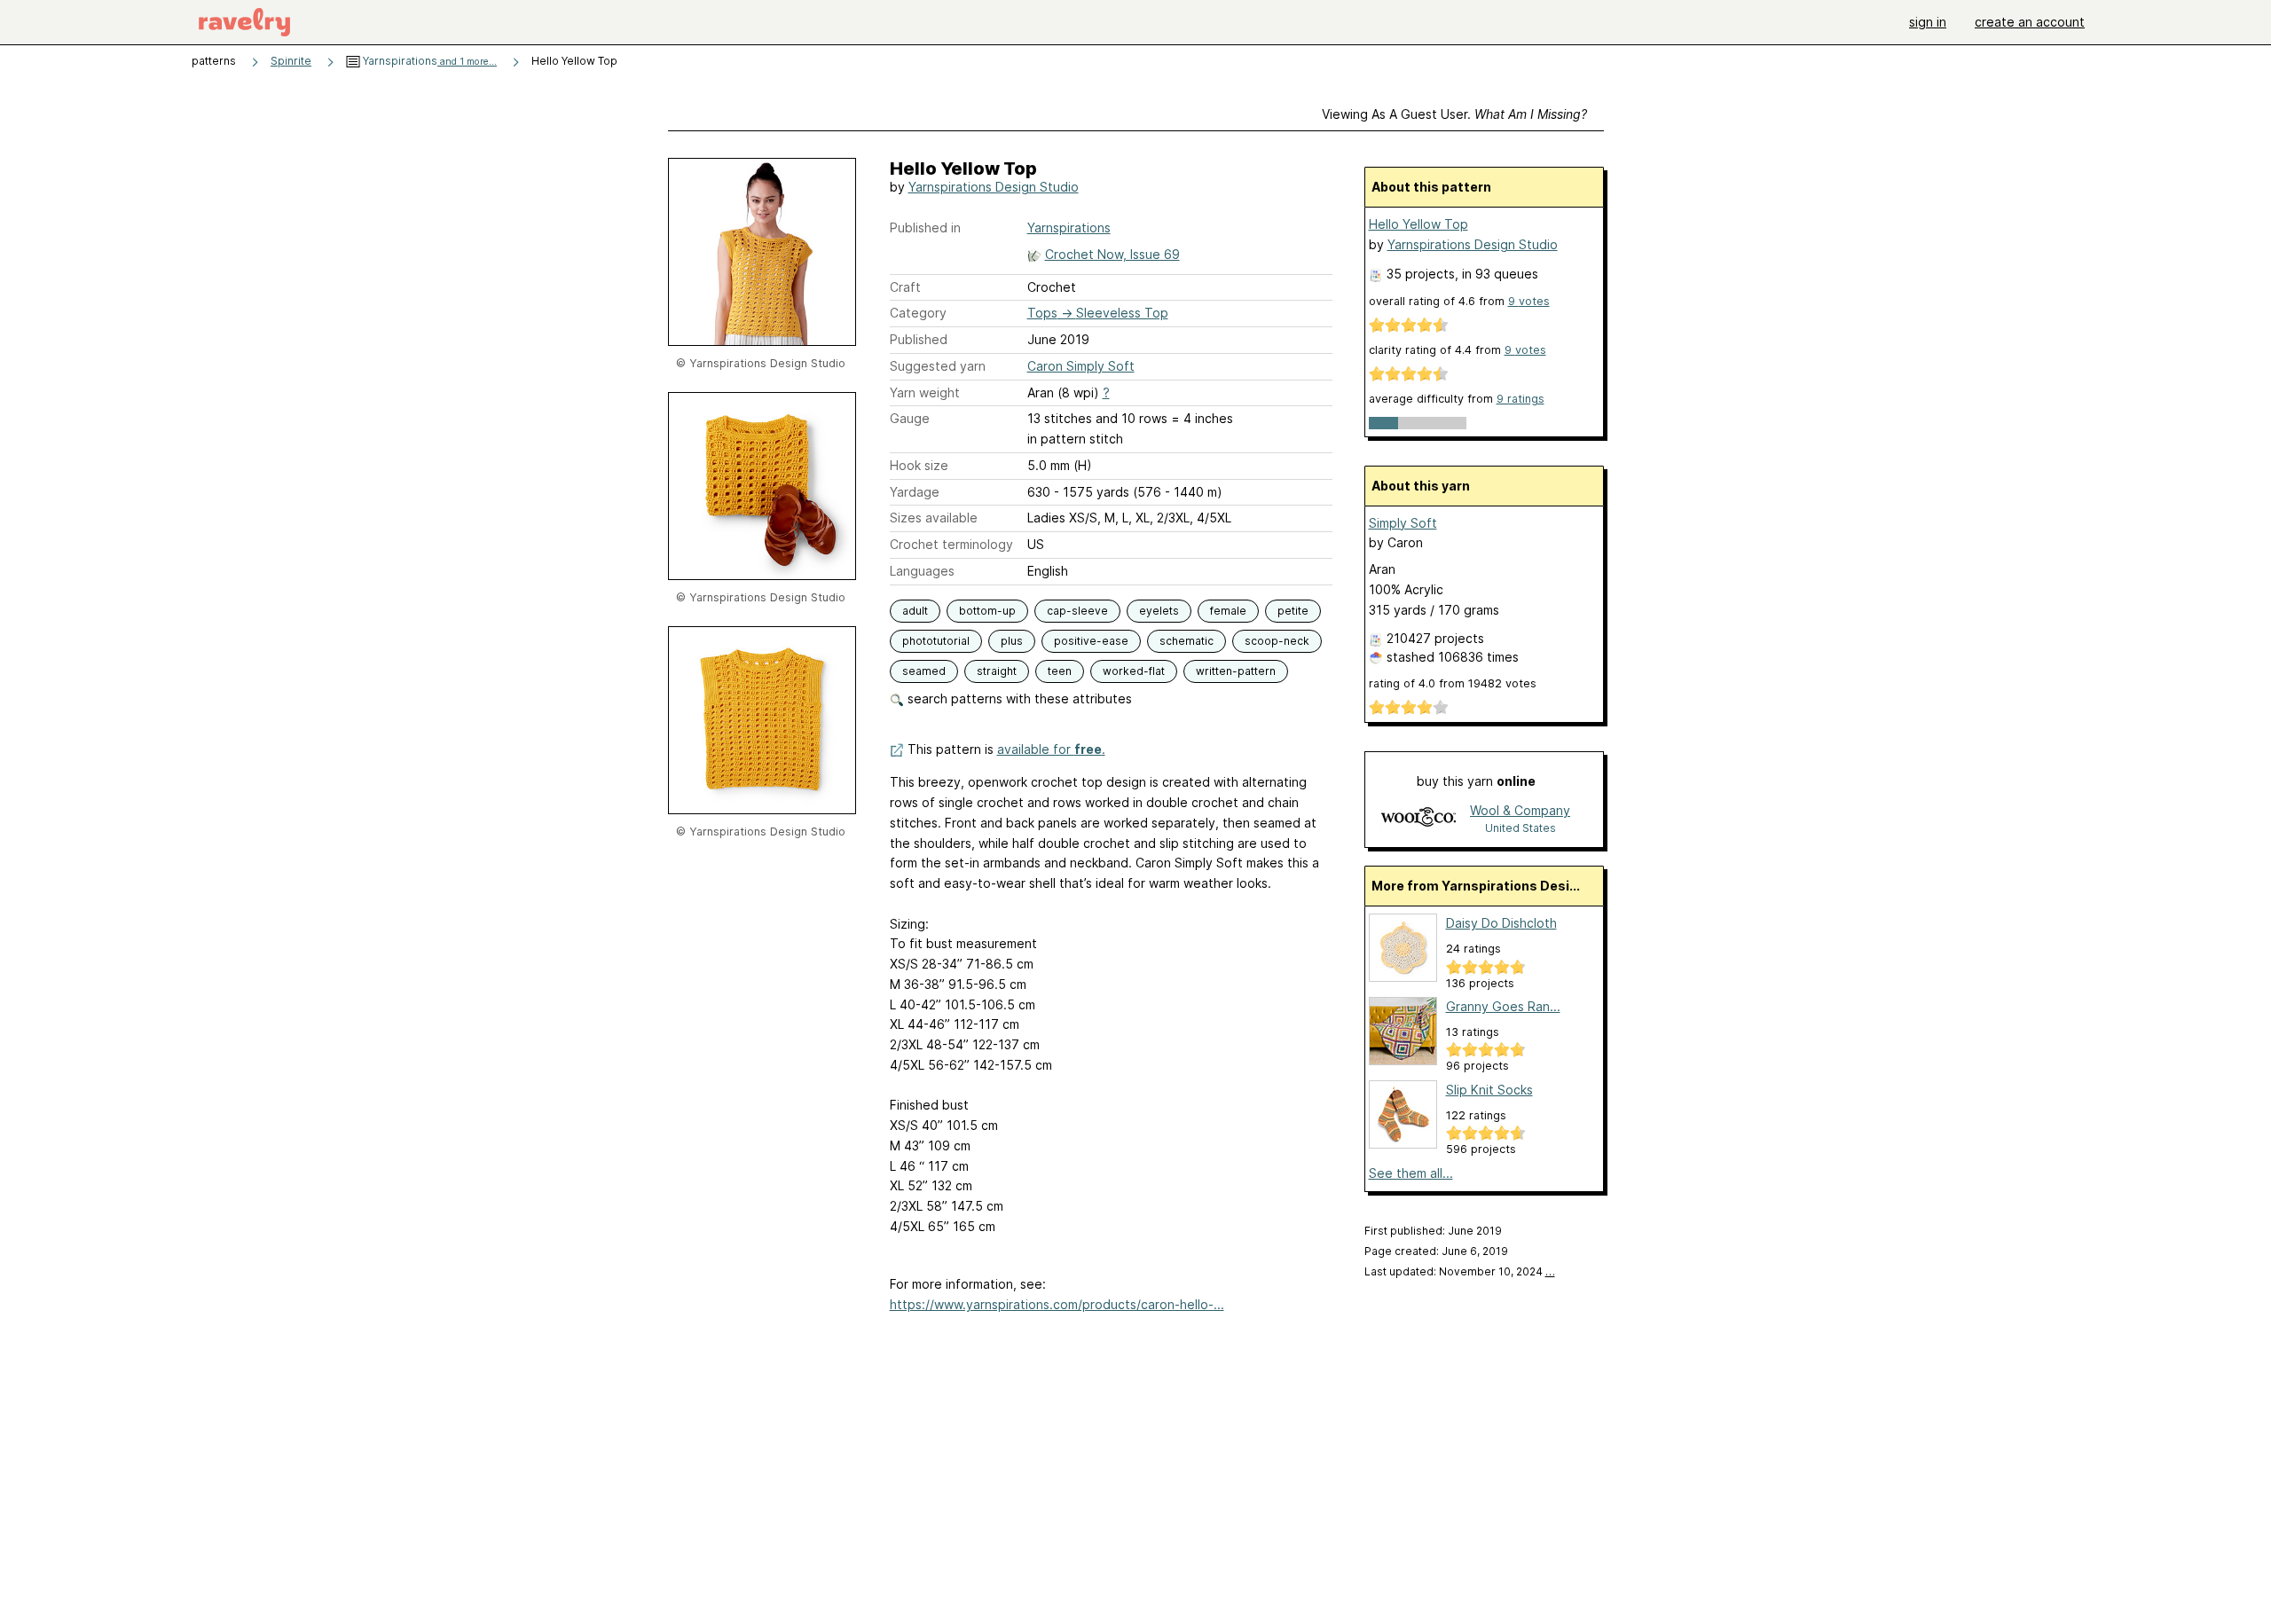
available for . (1051, 749)
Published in (925, 228)
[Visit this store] (1418, 818)
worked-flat (1134, 671)
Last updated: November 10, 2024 (1460, 1271)
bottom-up (987, 611)
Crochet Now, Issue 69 (1112, 254)
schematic (1187, 641)
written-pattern (1236, 671)
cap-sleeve (1077, 611)
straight (997, 671)
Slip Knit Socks (1489, 1090)
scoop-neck (1277, 641)
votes (1529, 301)
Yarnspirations (428, 61)
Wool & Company (1520, 810)
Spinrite (291, 61)
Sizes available (934, 518)
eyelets (1159, 611)
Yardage (915, 492)
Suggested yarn (938, 366)
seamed (924, 671)
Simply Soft (1403, 523)
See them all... (1411, 1173)
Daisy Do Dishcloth (1501, 923)
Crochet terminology (951, 544)
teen (1060, 671)
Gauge (910, 418)
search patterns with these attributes (1018, 698)
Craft (905, 287)
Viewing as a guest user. (1454, 114)
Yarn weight (925, 392)
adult (915, 611)
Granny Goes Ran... (1503, 1006)
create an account (2030, 22)
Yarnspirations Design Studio (994, 187)
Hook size (919, 465)
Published (919, 339)
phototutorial (936, 641)
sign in (1928, 22)
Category (918, 313)
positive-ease (1091, 641)
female (1228, 611)
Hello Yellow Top (1418, 224)
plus (1012, 641)
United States (1521, 828)
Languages (922, 571)
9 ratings (1521, 399)
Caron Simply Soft (1081, 366)
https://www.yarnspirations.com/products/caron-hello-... (1057, 1304)
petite (1293, 611)
